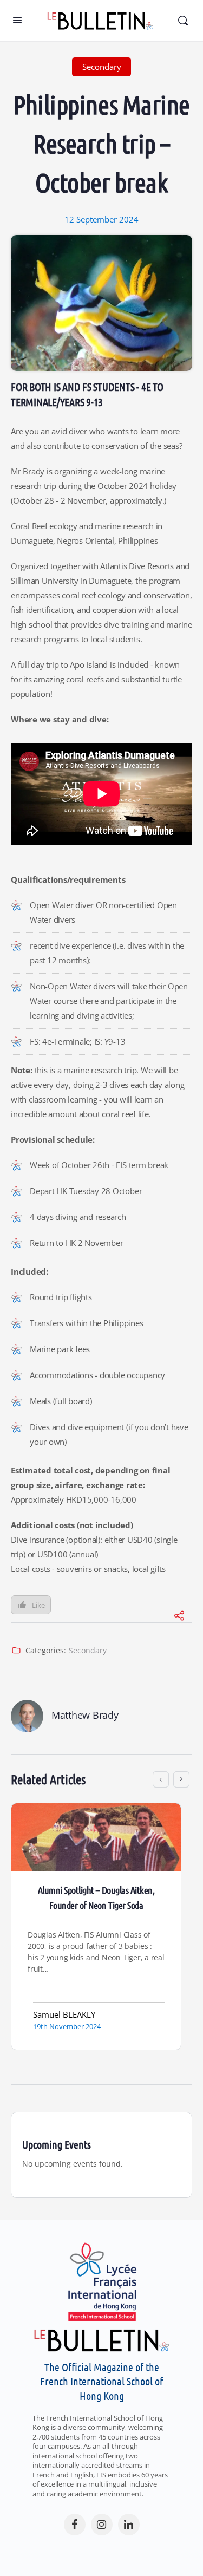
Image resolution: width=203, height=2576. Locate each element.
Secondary (88, 1650)
